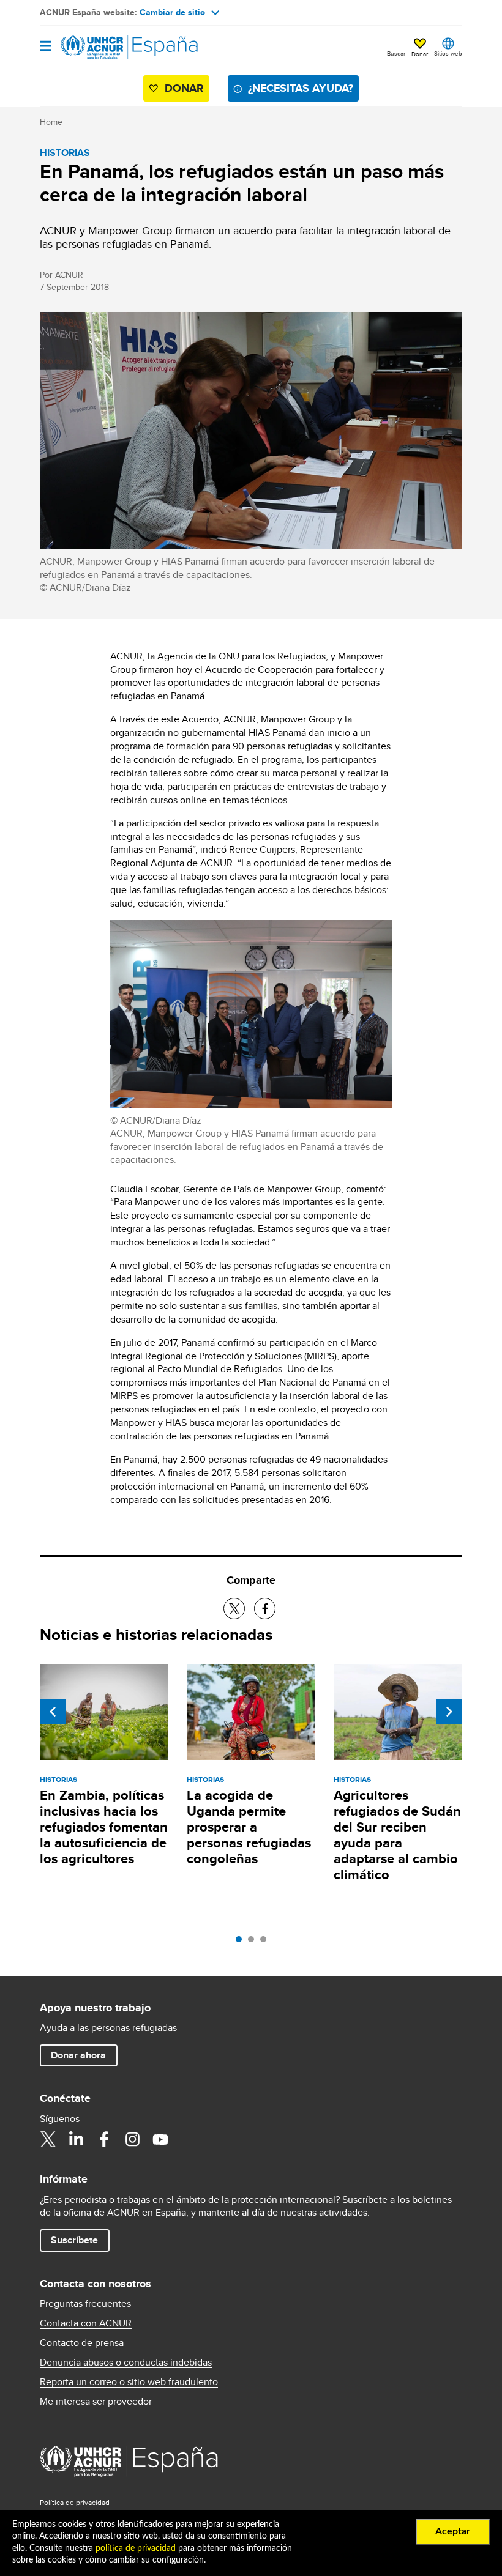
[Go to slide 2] (254, 1942)
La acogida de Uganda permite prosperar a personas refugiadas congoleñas (249, 1827)
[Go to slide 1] (242, 1942)
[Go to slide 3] (266, 1942)
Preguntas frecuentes (85, 2304)
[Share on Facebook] (265, 1609)
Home (51, 122)
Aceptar (453, 2531)
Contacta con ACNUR (86, 2323)
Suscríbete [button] (74, 2240)
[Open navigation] (46, 47)
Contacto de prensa (82, 2343)
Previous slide (53, 1712)
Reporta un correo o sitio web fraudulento (129, 2382)
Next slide (449, 1712)
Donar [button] (420, 54)
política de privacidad (136, 2548)
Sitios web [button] (448, 53)
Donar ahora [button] (78, 2055)
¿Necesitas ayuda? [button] (301, 88)
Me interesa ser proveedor (96, 2402)
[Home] (102, 48)
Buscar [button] (396, 53)
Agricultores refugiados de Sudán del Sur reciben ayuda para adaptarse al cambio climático (397, 1835)
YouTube (160, 2139)
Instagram (132, 2139)
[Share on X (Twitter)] (234, 1609)
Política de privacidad (75, 2502)
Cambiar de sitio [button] (172, 12)
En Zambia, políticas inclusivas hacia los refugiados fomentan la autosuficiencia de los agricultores (104, 1827)
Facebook (104, 2139)
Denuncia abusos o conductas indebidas (126, 2363)
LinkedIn (76, 2139)
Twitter (48, 2139)
